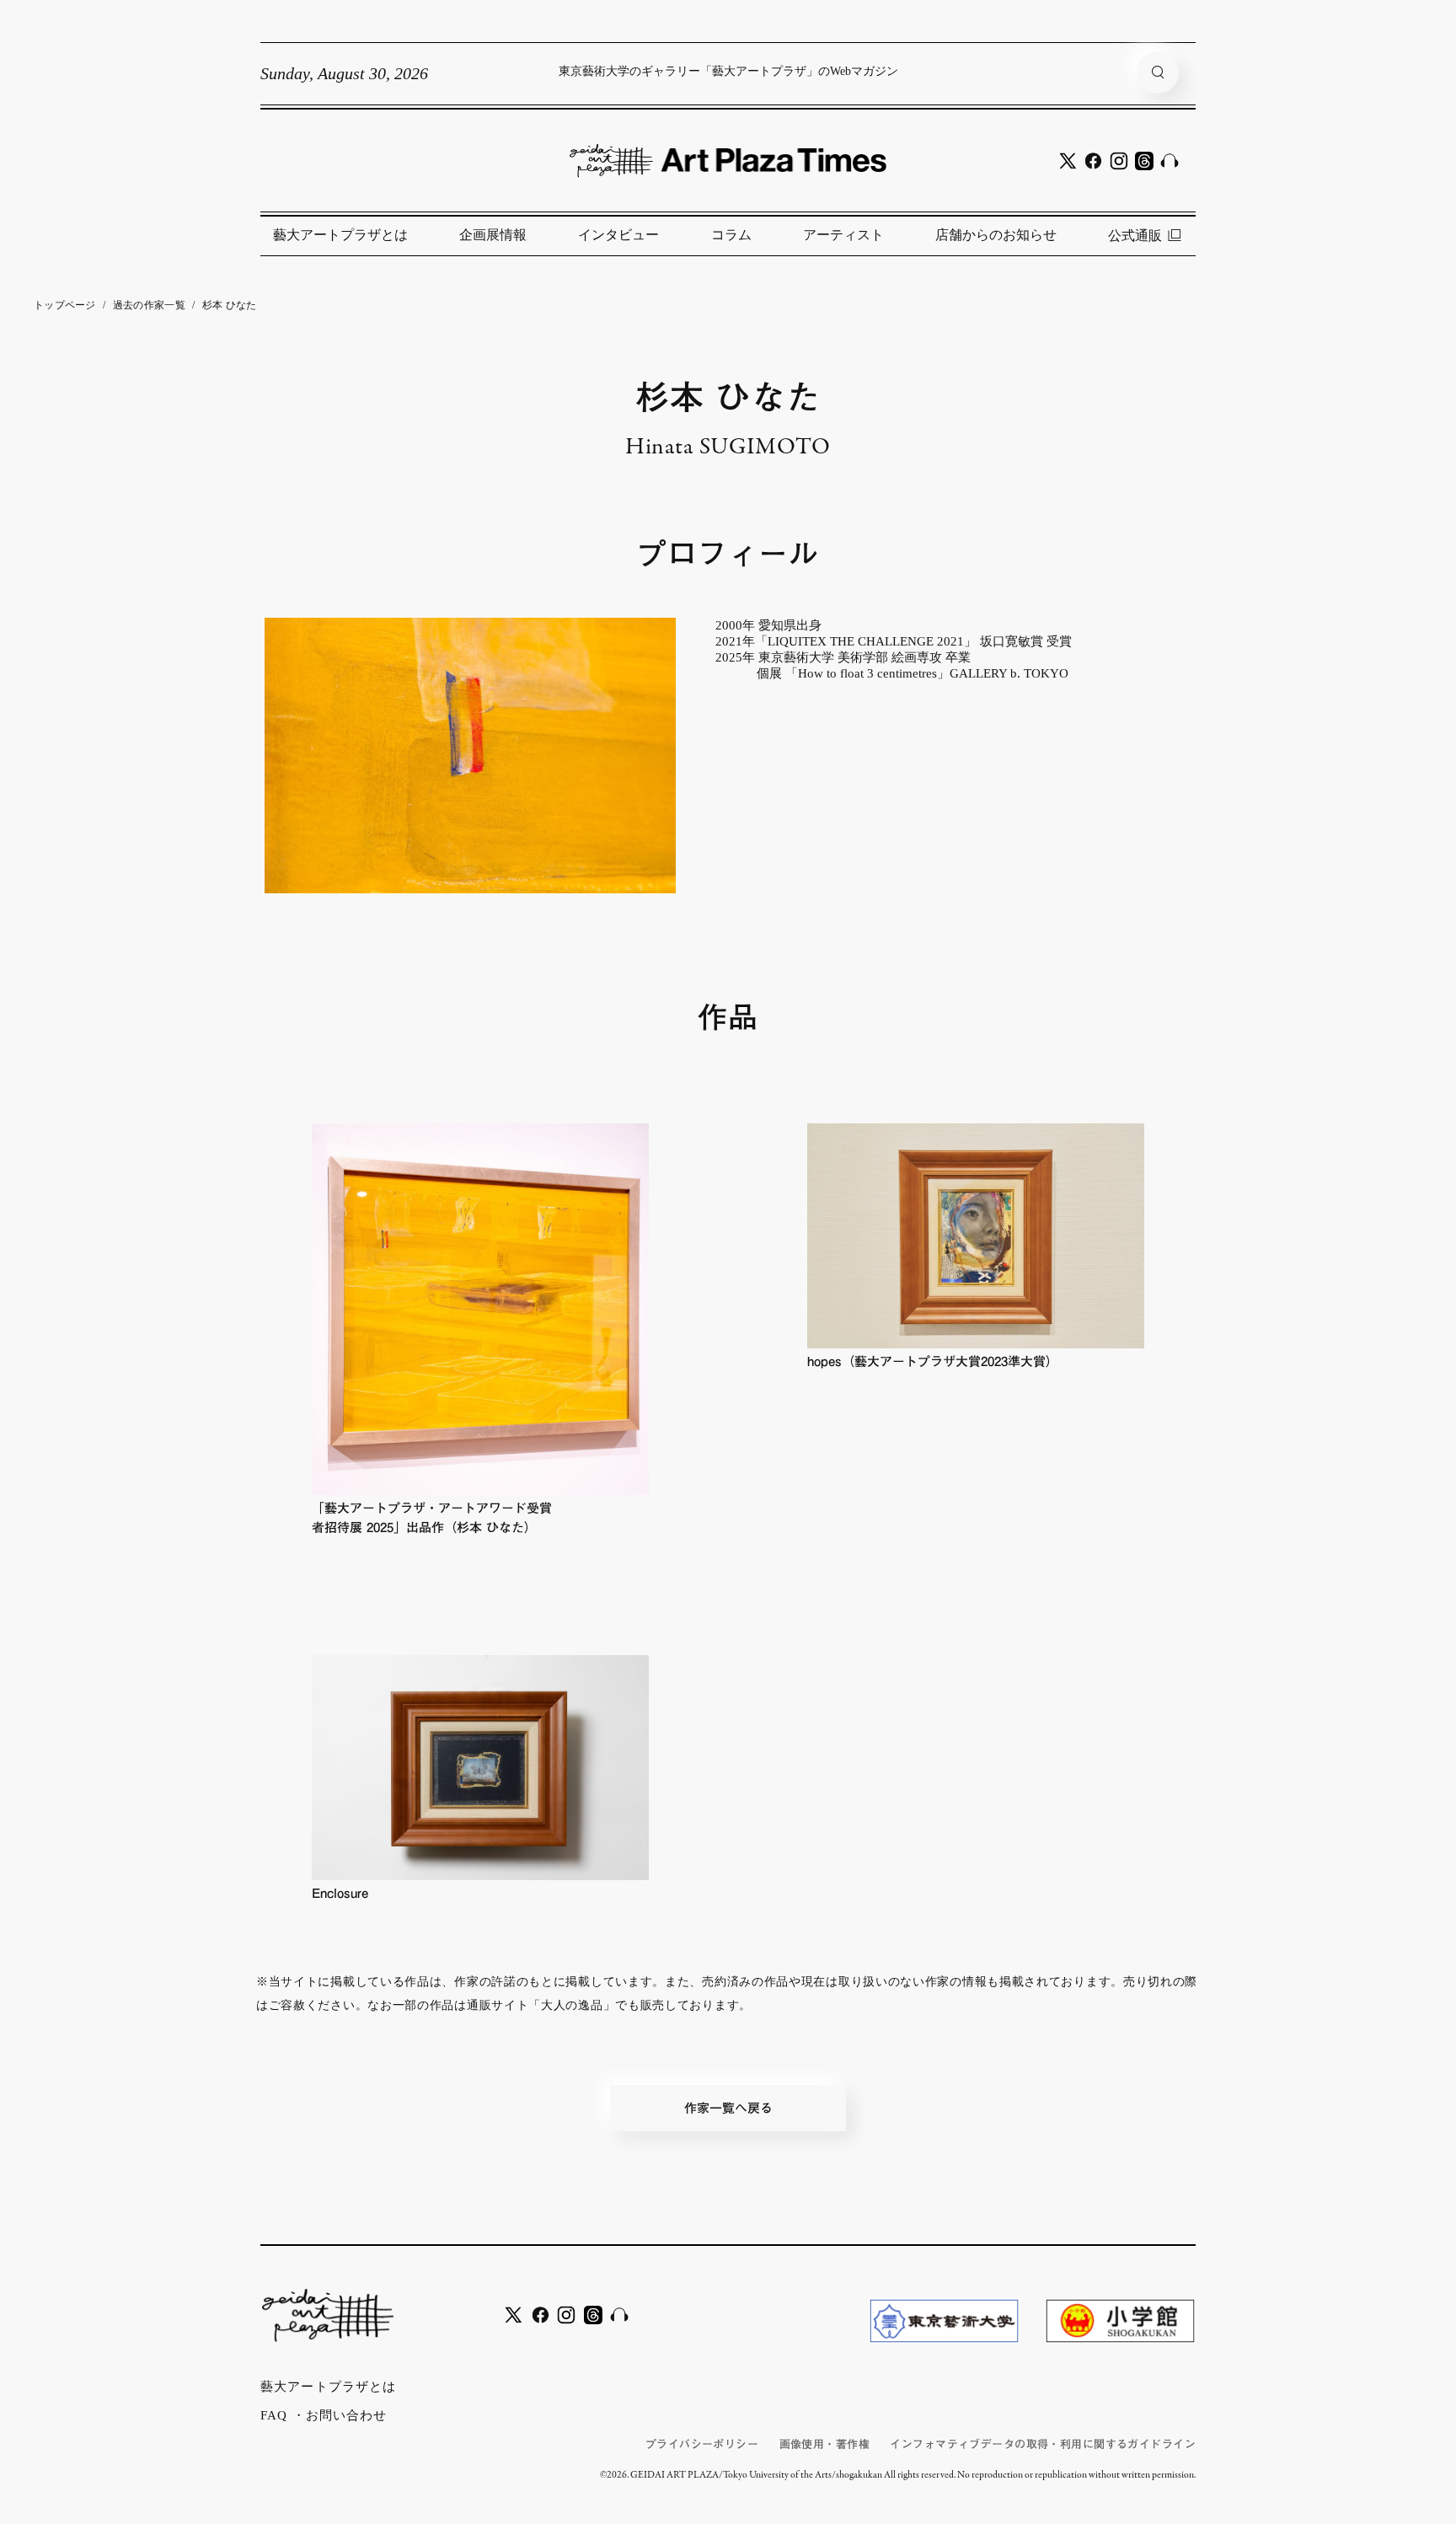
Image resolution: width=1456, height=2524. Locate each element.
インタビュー (618, 235)
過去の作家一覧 (149, 305)
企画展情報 (493, 235)
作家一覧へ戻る (728, 2108)
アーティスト (843, 235)
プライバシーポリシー (702, 2444)
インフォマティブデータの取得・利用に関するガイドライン (1043, 2444)
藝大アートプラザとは (340, 235)
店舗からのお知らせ (996, 235)
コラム (731, 235)
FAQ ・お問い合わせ (324, 2415)
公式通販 (1135, 236)
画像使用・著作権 (824, 2444)
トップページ (65, 305)
